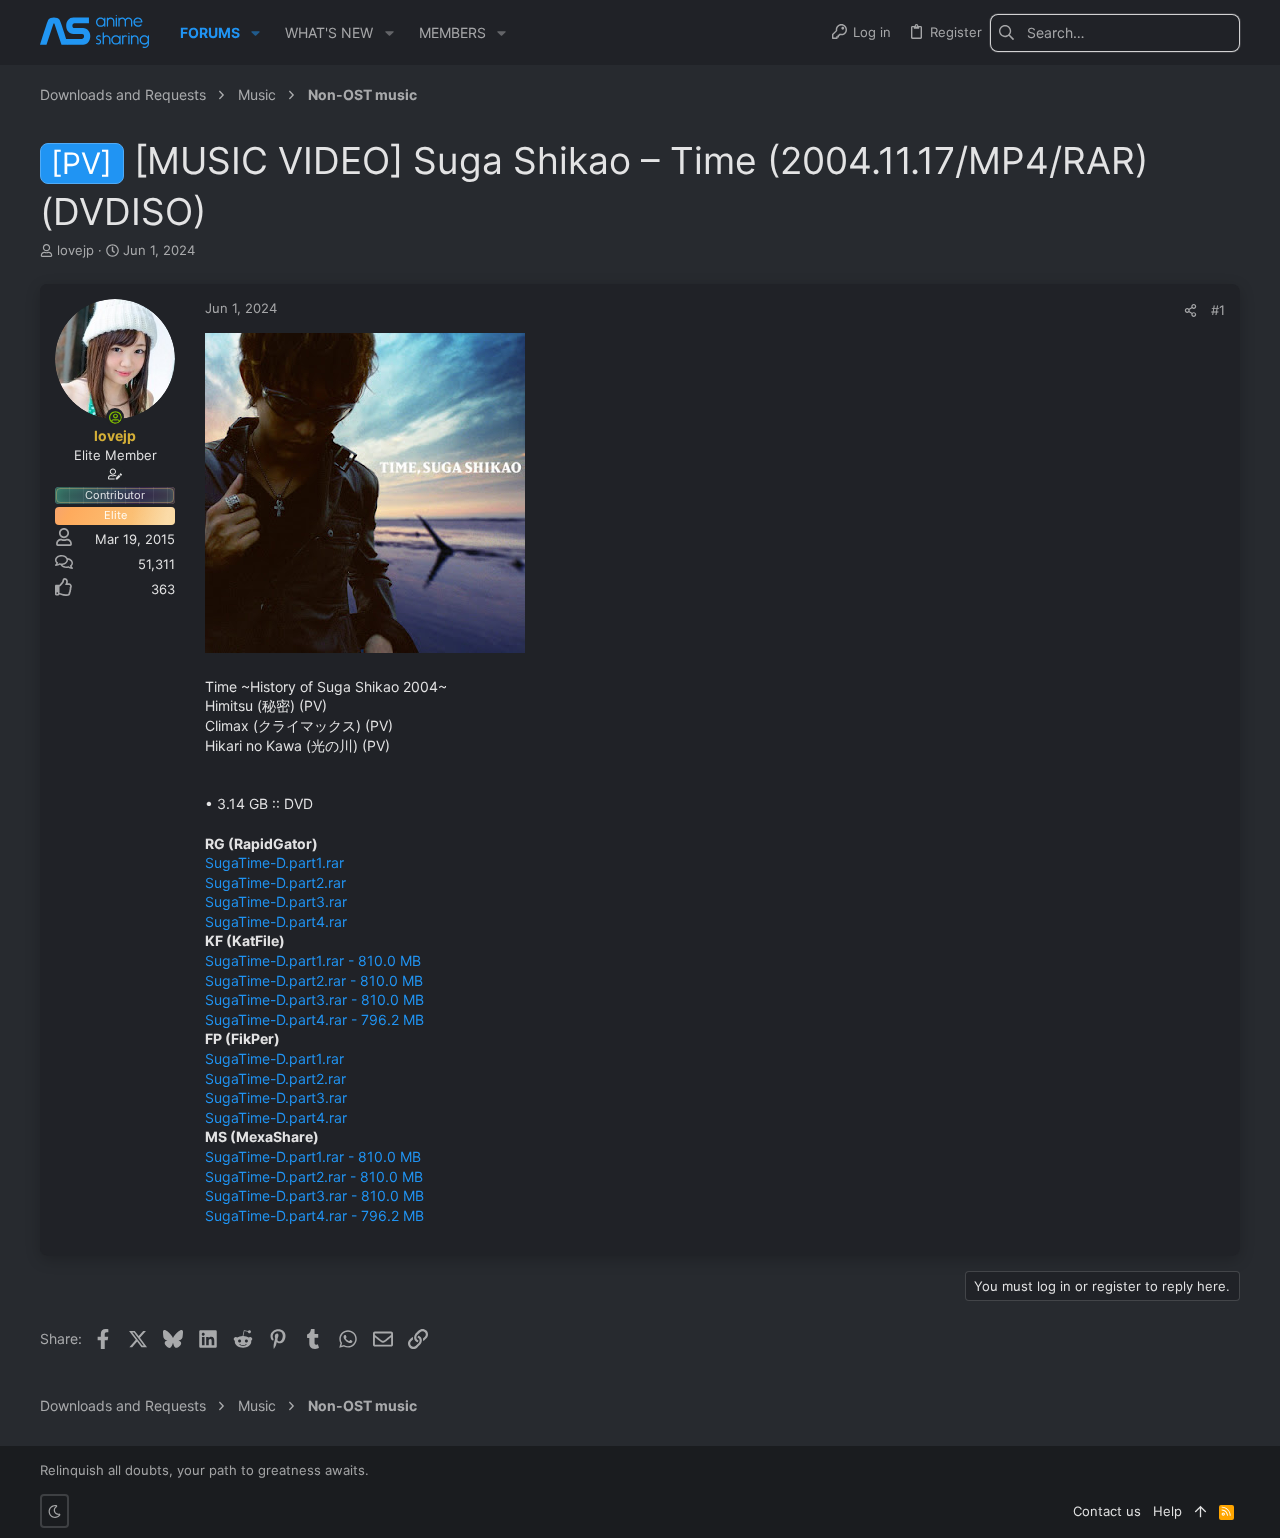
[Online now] (115, 417)
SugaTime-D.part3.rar (276, 901)
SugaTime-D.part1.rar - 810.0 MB (313, 960)
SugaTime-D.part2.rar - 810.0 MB (314, 980)
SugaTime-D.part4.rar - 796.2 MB (314, 1019)
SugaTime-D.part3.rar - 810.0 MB (314, 999)
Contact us (1107, 1511)
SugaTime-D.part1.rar (274, 862)
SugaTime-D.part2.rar (275, 882)
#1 (1218, 310)
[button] (255, 33)
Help (1167, 1511)
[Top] (1200, 1511)
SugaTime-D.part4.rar (276, 921)
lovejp (75, 250)
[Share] (1190, 310)
